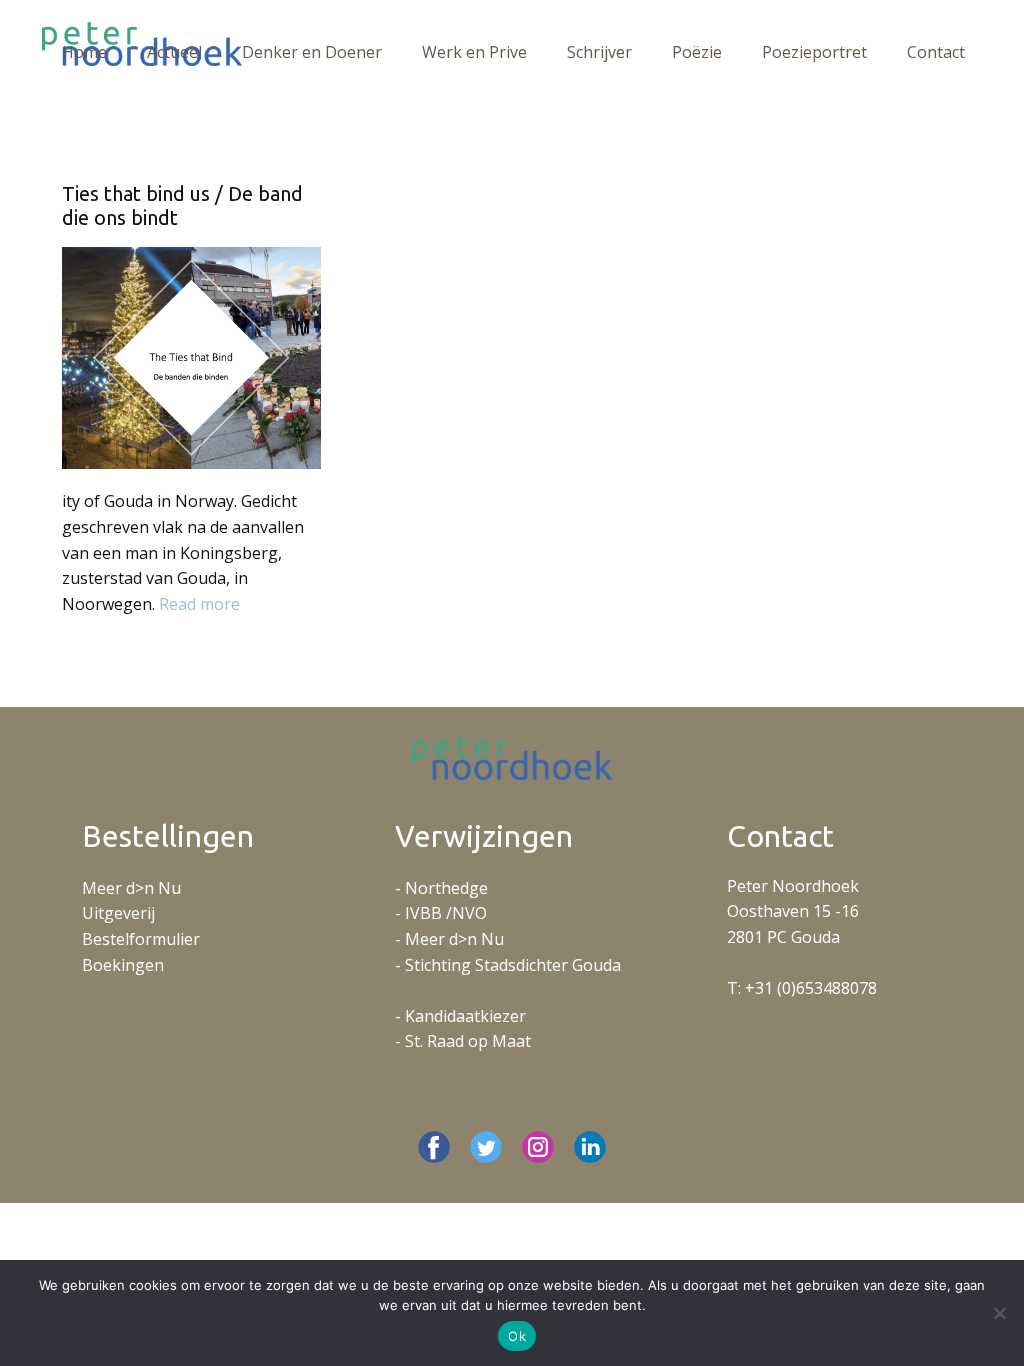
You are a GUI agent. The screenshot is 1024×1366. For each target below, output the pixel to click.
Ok (517, 1336)
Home (84, 52)
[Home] (512, 757)
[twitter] (486, 1147)
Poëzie (697, 52)
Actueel (174, 52)
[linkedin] (590, 1147)
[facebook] (434, 1147)
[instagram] (538, 1147)
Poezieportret (814, 52)
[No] (999, 1313)
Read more (199, 604)
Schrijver (599, 52)
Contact (936, 52)
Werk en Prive (474, 52)
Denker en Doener (312, 52)
